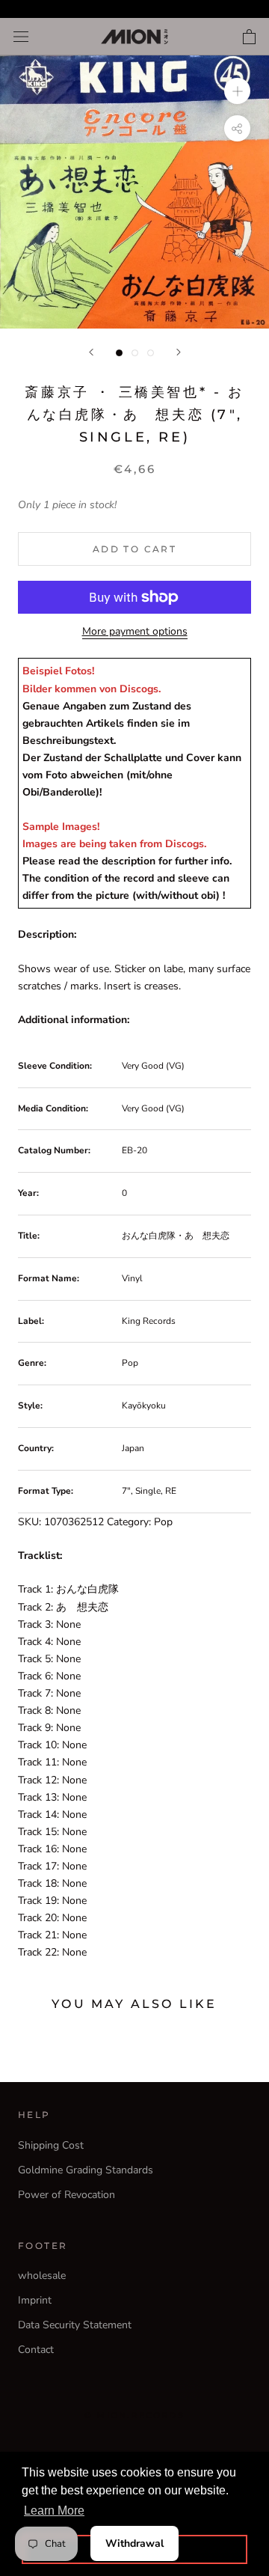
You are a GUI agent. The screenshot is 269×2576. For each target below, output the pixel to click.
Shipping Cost (51, 2145)
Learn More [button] (54, 2511)
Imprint (35, 2300)
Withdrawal (134, 2543)
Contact (36, 2350)
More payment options (135, 631)
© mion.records (134, 2415)
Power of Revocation (67, 2195)
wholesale (42, 2276)
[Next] (179, 352)
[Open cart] (249, 37)
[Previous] (91, 352)
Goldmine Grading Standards (86, 2170)
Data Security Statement (75, 2325)
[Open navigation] (21, 37)
